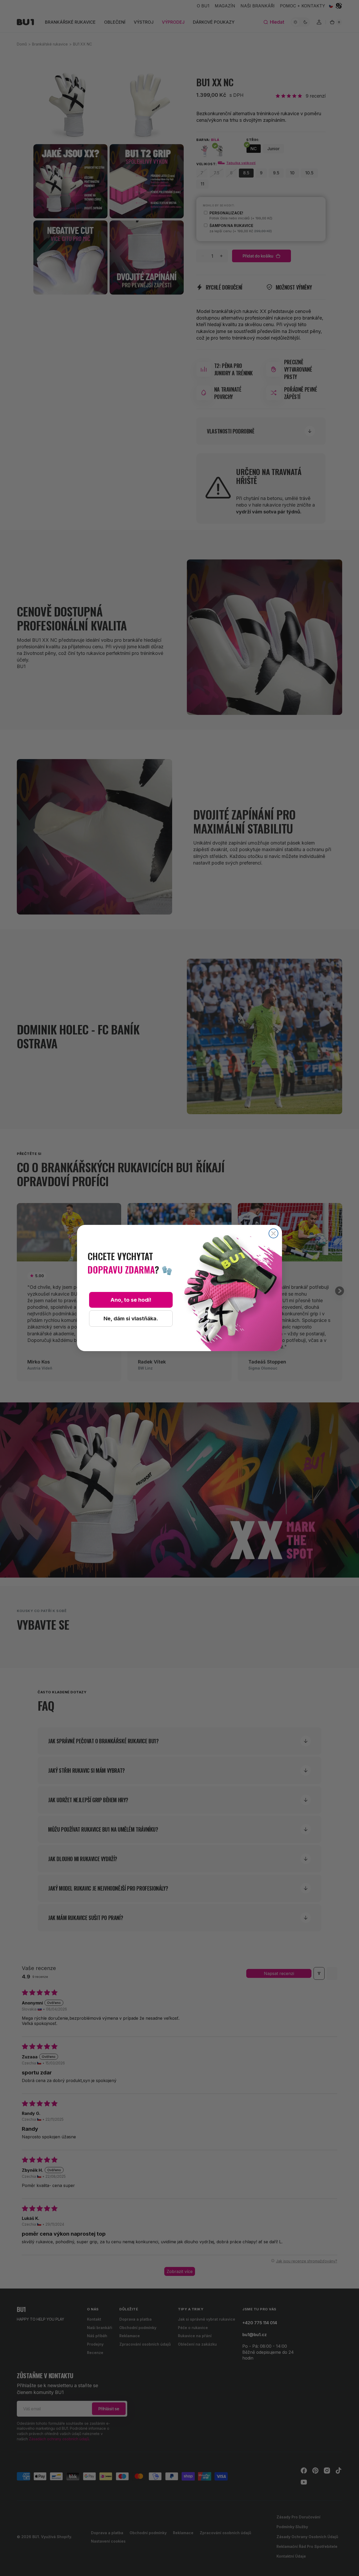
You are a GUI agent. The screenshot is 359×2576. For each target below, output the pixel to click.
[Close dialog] (273, 1233)
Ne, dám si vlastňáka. (131, 1319)
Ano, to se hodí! (131, 1300)
